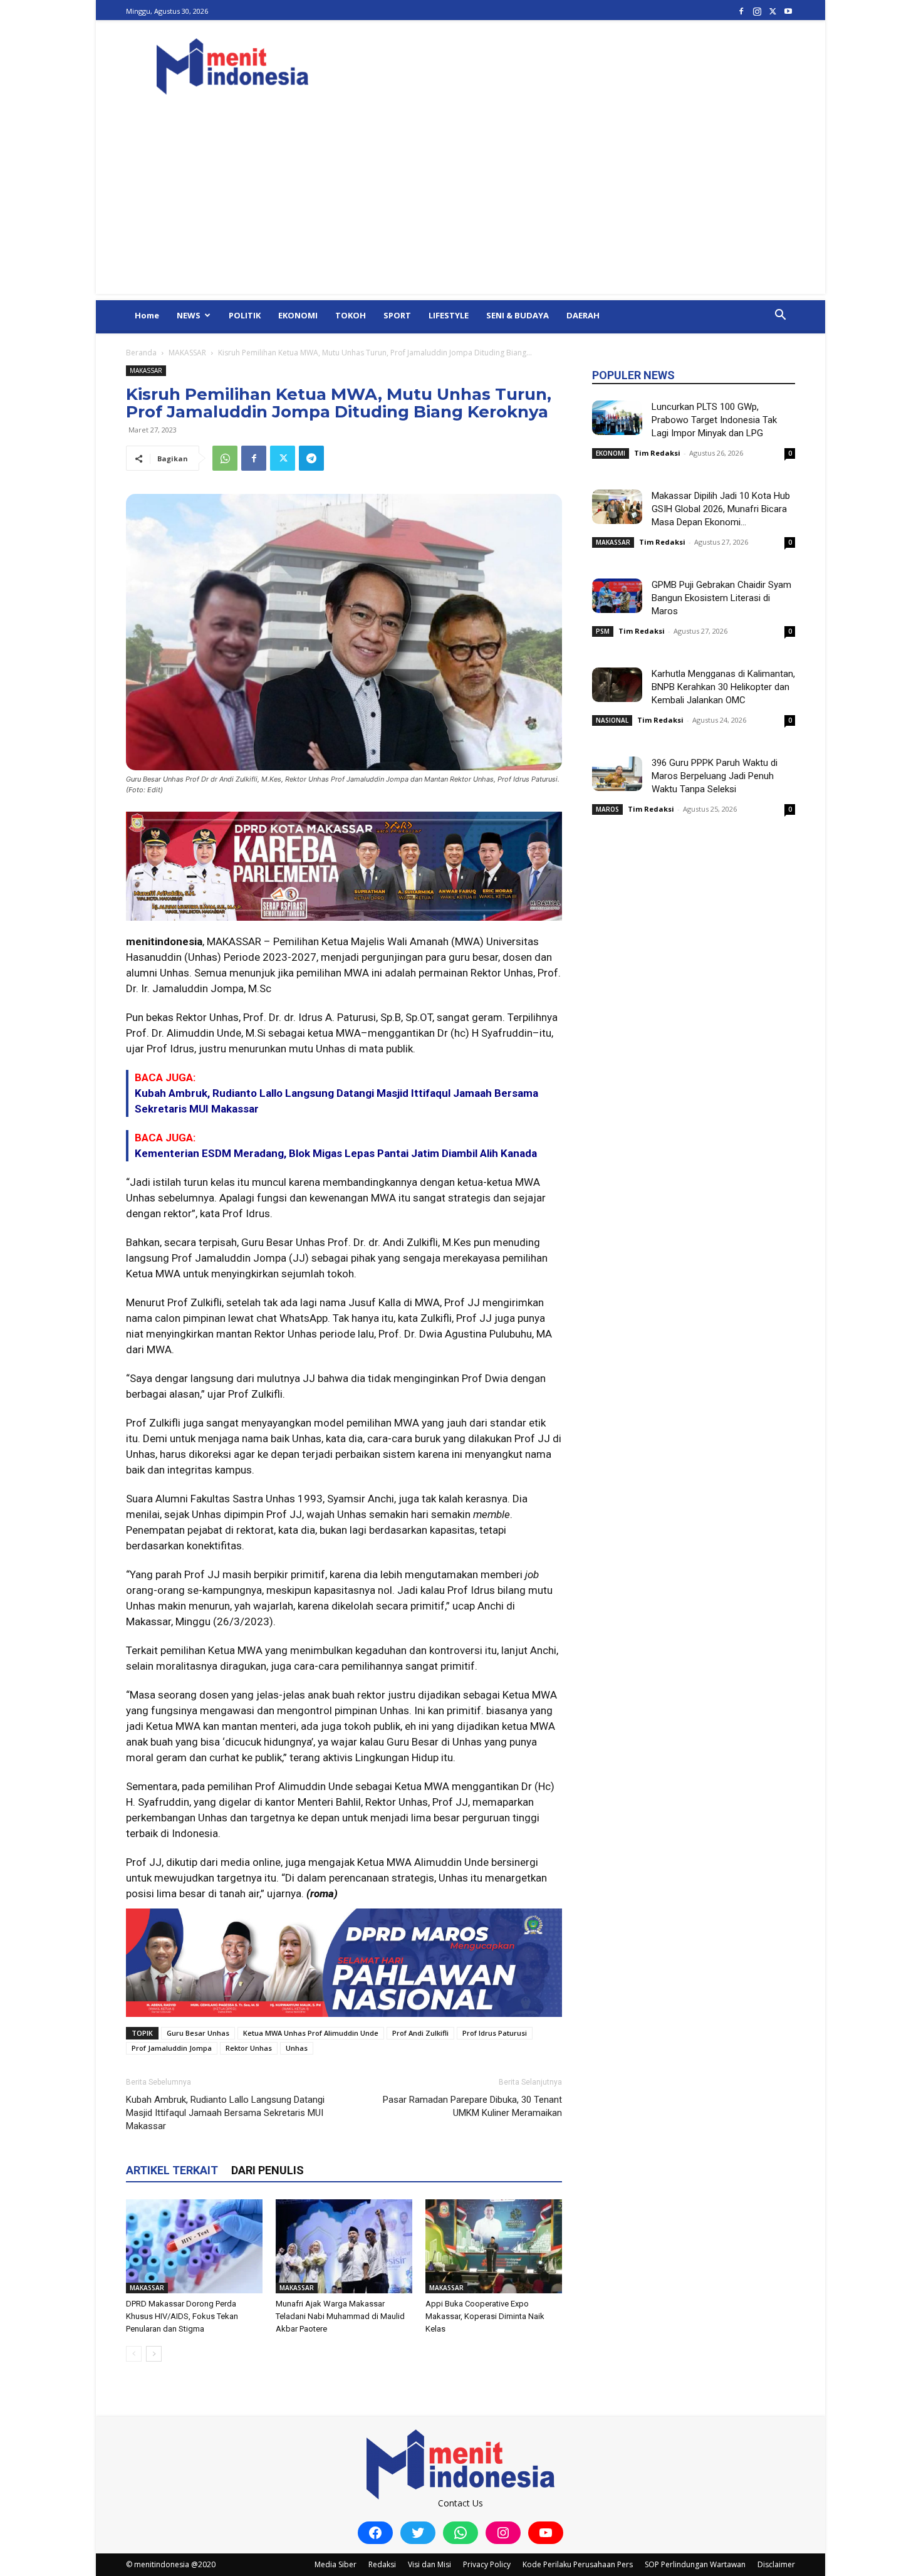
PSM (603, 631)
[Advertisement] (460, 206)
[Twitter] (773, 11)
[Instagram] (757, 11)
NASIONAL (612, 720)
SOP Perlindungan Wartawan (695, 2564)
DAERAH (583, 315)
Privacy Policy (487, 2564)
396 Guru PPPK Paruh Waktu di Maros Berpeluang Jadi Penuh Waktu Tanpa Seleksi (715, 776)
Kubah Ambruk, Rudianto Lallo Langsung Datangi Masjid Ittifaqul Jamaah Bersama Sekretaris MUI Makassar (225, 2113)
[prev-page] (134, 2354)
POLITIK (245, 315)
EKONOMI (298, 315)
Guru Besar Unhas (198, 2033)
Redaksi (382, 2564)
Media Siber (336, 2564)
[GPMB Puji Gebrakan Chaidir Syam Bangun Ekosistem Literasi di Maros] (617, 596)
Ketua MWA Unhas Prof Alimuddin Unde (311, 2033)
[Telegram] (311, 458)
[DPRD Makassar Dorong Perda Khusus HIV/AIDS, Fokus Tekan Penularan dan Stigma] (194, 2246)
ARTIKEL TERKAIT (172, 2170)
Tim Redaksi (657, 453)
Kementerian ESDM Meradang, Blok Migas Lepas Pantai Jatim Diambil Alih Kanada (336, 1153)
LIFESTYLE (449, 315)
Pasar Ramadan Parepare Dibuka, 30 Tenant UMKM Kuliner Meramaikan (472, 2106)
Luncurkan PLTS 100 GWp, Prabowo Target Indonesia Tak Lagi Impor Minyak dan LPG (714, 420)
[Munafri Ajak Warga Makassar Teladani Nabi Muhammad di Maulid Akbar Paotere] (344, 2246)
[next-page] (154, 2354)
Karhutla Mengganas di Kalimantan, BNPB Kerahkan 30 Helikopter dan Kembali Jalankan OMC (723, 687)
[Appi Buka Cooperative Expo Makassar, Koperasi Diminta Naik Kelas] (494, 2246)
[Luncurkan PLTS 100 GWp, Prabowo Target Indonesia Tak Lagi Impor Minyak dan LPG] (617, 418)
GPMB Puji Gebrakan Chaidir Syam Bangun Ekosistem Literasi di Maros (721, 598)
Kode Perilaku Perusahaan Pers (578, 2564)
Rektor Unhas (249, 2048)
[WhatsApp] (225, 458)
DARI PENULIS (268, 2170)
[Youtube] (788, 11)
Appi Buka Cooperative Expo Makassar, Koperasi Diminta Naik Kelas (485, 2316)
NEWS (189, 315)
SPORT (397, 315)
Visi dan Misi (429, 2564)
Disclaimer (776, 2564)
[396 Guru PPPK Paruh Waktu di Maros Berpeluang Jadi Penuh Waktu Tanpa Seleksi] (617, 774)
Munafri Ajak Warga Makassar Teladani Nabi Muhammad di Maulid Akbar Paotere (340, 2316)
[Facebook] (741, 11)
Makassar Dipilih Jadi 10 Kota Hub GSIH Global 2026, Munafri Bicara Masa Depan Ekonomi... (721, 509)
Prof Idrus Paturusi (495, 2033)
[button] (780, 316)
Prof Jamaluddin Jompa (172, 2048)
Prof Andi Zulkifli (420, 2033)
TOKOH (351, 315)
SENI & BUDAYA (518, 315)
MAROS (607, 809)
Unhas (297, 2048)
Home (147, 315)
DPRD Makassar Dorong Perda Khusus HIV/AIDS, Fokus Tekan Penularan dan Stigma (182, 2316)
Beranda (141, 353)
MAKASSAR (187, 353)
